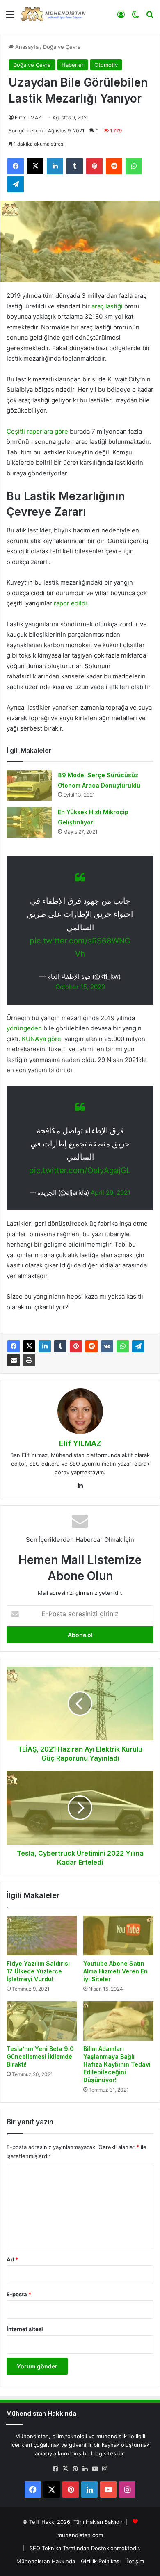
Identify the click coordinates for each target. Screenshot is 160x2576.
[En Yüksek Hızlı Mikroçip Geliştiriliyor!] (29, 822)
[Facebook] (14, 1346)
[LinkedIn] (45, 1346)
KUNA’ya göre (41, 1039)
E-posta (19, 2294)
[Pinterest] (76, 1346)
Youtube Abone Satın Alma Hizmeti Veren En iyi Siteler (115, 1971)
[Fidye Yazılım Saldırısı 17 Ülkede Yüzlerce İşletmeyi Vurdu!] (42, 1935)
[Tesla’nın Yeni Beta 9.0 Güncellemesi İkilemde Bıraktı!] (42, 2021)
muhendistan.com (80, 2535)
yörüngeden (25, 1028)
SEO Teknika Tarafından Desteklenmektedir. (85, 2548)
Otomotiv (106, 65)
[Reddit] (91, 1346)
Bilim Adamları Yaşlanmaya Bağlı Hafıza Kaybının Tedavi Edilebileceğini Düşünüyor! (117, 2064)
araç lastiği (107, 306)
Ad (12, 2259)
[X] (29, 1346)
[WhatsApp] (123, 1346)
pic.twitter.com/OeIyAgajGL (80, 1170)
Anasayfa (26, 47)
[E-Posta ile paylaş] (14, 1360)
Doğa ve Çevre (62, 47)
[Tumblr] (60, 1346)
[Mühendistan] (53, 14)
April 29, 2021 (111, 1193)
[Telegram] (138, 1346)
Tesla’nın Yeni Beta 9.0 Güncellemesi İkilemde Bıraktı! (40, 2056)
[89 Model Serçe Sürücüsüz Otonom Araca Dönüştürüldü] (29, 785)
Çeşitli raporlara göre (37, 431)
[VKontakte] (107, 1346)
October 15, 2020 (80, 987)
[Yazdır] (29, 1360)
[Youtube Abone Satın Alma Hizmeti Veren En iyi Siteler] (118, 1935)
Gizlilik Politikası (101, 2561)
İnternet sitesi (25, 2329)
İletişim (135, 2561)
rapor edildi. (71, 603)
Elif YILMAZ (28, 118)
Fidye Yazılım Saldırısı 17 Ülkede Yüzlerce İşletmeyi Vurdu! (38, 1971)
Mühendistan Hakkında (46, 2561)
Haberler (73, 65)
